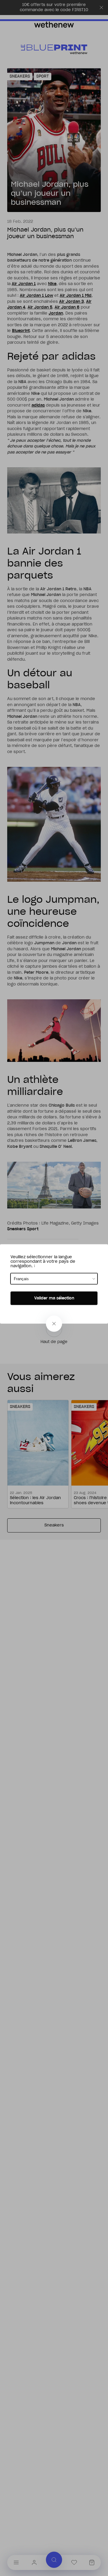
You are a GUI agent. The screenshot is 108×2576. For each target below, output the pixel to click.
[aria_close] (54, 1324)
